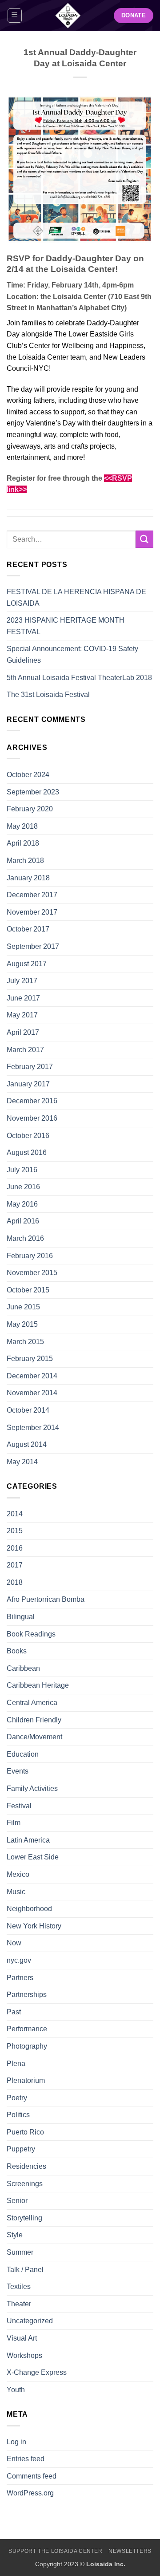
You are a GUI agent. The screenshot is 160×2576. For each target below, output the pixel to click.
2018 (15, 1582)
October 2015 (28, 1290)
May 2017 (22, 1015)
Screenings (25, 2184)
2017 (15, 1565)
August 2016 (27, 1152)
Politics (18, 2115)
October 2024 (28, 775)
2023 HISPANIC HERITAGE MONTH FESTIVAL (66, 626)
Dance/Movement (34, 1737)
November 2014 (32, 1393)
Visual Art (22, 2338)
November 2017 (32, 912)
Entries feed (26, 2459)
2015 (15, 1531)
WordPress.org (30, 2493)
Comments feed (32, 2476)
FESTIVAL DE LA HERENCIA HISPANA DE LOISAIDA (76, 597)
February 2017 (30, 1067)
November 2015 (32, 1273)
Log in (16, 2442)
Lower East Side (33, 1857)
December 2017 (32, 895)
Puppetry (21, 2149)
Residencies (26, 2166)
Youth (16, 2390)
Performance (27, 2029)
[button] (15, 16)
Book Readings (31, 1634)
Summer (20, 2252)
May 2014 (22, 1462)
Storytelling (24, 2218)
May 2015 (22, 1324)
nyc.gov (19, 1960)
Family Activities (32, 1788)
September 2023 (33, 792)
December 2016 (32, 1101)
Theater (19, 2304)
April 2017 (23, 1032)
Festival (19, 1806)
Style (15, 2235)
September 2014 (33, 1428)
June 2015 (23, 1307)
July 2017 (22, 981)
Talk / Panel (25, 2270)
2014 (15, 1514)
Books (17, 1651)
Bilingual (21, 1617)
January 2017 (28, 1084)
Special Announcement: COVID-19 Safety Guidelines (72, 654)
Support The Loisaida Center (56, 2551)
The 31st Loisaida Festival (48, 695)
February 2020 (30, 809)
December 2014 (32, 1376)
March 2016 (25, 1238)
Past (14, 2012)
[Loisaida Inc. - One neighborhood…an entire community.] (68, 16)
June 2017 (23, 998)
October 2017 (28, 929)
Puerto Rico (25, 2132)
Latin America (28, 1840)
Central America (32, 1703)
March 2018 (25, 861)
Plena (16, 2064)
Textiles (19, 2286)
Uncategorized (30, 2321)
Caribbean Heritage (38, 1685)
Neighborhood (29, 1909)
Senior (17, 2201)
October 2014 (28, 1410)
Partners (20, 1978)
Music (16, 1892)
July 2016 (22, 1170)
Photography (27, 2046)
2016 (15, 1548)
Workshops (24, 2355)
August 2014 (27, 1444)
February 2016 (30, 1256)
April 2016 (23, 1221)
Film (14, 1823)
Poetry (17, 2098)
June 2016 (23, 1187)
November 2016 (32, 1118)
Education (23, 1754)
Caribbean (23, 1668)
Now (14, 1943)
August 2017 (27, 964)
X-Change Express (37, 2372)
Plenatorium (26, 2080)
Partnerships (27, 1995)
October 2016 (28, 1136)
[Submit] (144, 539)
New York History (34, 1926)
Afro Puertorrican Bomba (46, 1599)
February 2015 (30, 1359)
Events (18, 1771)
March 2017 (25, 1050)
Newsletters (130, 2551)
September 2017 (33, 946)
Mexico (18, 1874)
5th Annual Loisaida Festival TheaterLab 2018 (79, 678)
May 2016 (22, 1204)
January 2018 (28, 878)
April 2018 (23, 843)
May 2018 (22, 826)
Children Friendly (34, 1720)
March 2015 (25, 1342)
